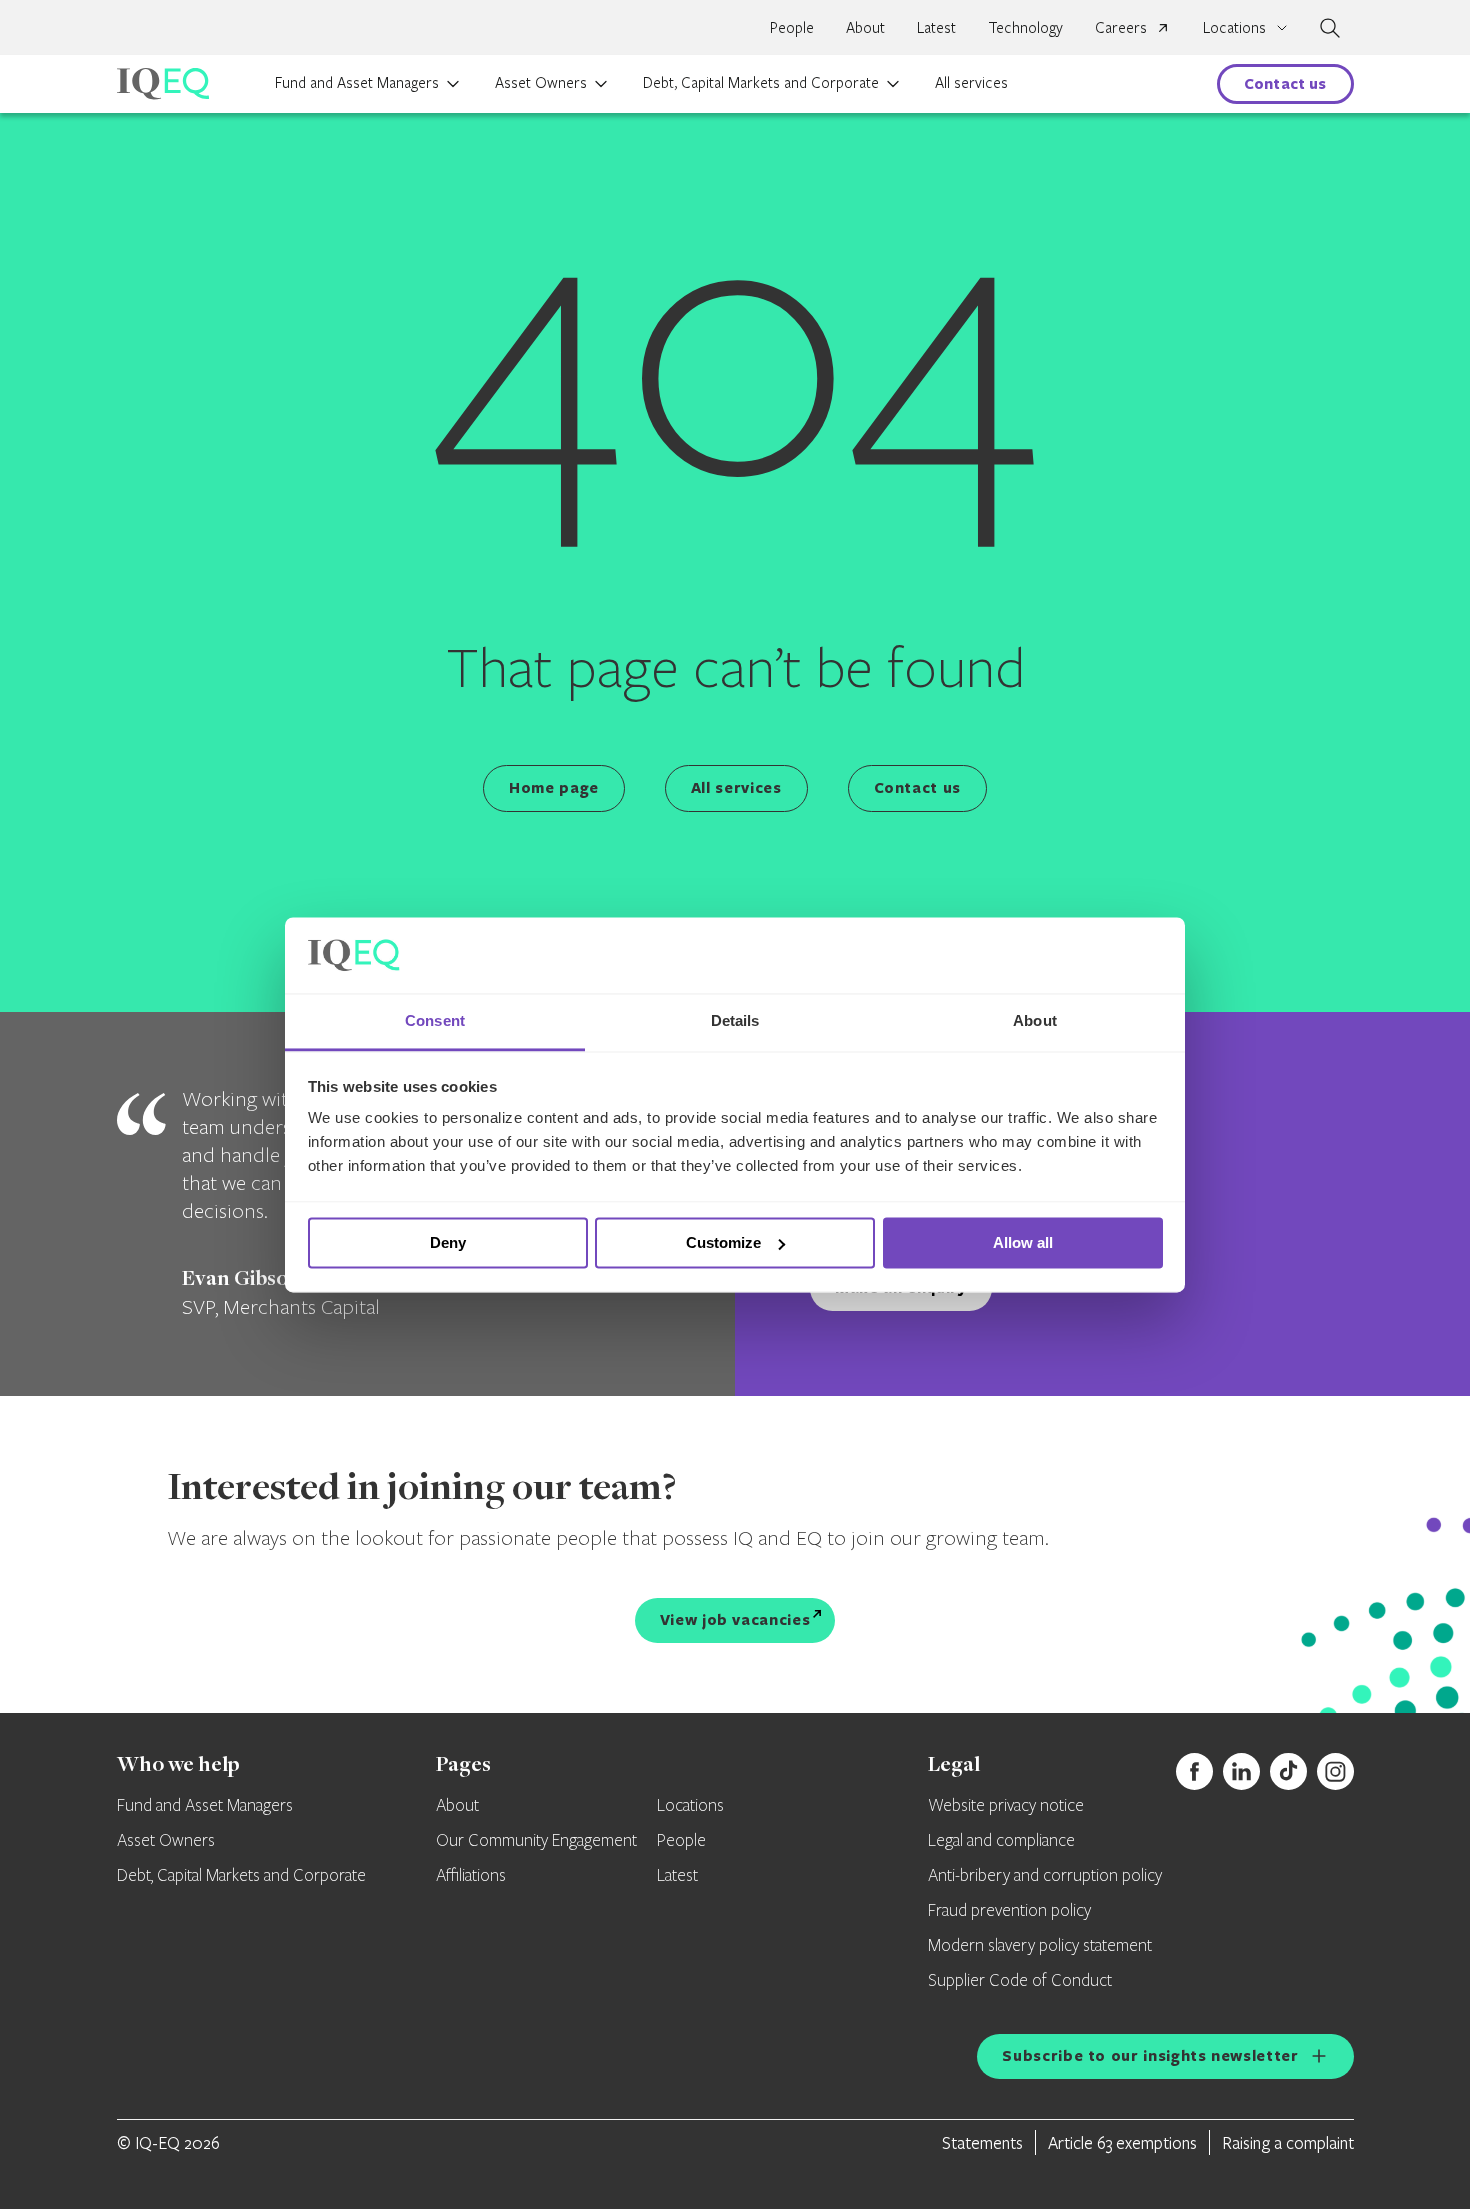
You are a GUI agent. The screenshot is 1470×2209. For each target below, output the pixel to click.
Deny (448, 1242)
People (792, 27)
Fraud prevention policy (1009, 1911)
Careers (1121, 27)
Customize (723, 1242)
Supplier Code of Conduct (1020, 1981)
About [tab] (1035, 1021)
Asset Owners (541, 82)
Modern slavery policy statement (1040, 1946)
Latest (936, 27)
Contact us (1285, 83)
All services (971, 82)
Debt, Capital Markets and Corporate (761, 82)
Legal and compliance (1001, 1841)
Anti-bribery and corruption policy (1045, 1876)
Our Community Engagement (536, 1841)
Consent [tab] (435, 1021)
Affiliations (471, 1876)
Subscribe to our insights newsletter (1150, 2055)
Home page (554, 787)
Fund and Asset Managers (357, 82)
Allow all (1023, 1242)
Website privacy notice (1006, 1806)
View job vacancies (735, 1619)
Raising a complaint (1288, 2142)
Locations (690, 1806)
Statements (982, 2142)
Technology (1025, 27)
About (865, 27)
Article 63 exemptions (1122, 2142)
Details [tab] (735, 1021)
